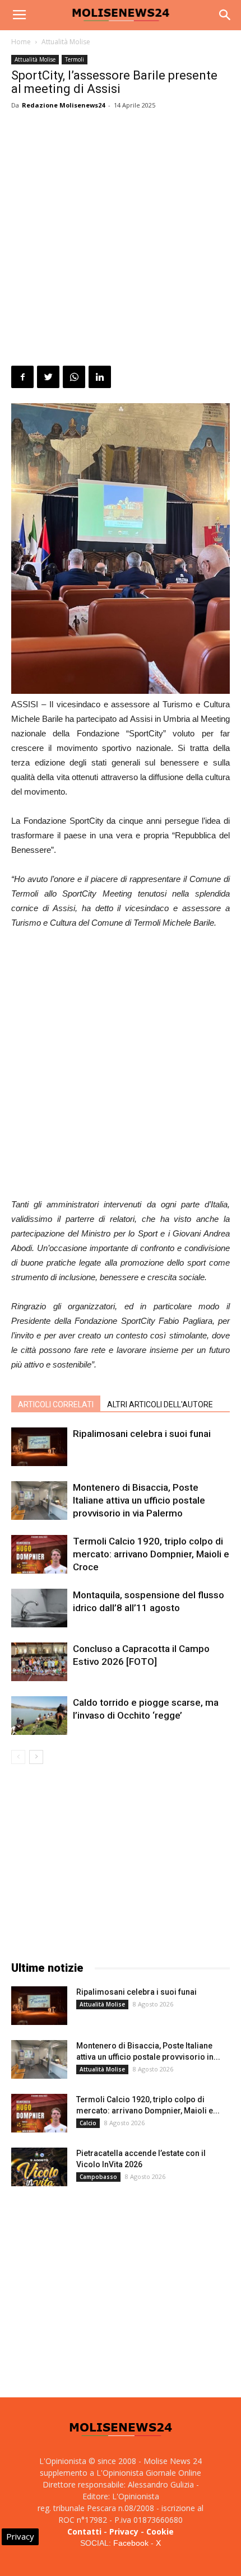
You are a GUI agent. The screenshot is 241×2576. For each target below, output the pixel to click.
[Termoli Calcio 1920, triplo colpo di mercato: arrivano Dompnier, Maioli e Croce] (39, 1554)
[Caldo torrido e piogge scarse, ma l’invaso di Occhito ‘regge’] (39, 1716)
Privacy (124, 2531)
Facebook (131, 2543)
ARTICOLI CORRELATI (56, 1404)
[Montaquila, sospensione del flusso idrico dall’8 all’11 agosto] (39, 1608)
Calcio (88, 2123)
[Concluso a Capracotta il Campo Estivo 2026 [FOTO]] (39, 1662)
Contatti (84, 2531)
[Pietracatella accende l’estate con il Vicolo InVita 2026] (39, 2167)
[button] (225, 15)
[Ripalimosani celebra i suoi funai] (39, 1447)
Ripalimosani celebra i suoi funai (142, 1434)
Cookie (160, 2531)
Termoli (75, 59)
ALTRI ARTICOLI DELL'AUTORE (160, 1404)
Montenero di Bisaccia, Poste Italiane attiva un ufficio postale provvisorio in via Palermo (139, 1500)
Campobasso (98, 2177)
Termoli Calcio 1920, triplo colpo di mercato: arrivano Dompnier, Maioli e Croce (151, 1554)
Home (21, 42)
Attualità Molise (66, 42)
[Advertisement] (121, 240)
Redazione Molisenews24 (63, 105)
